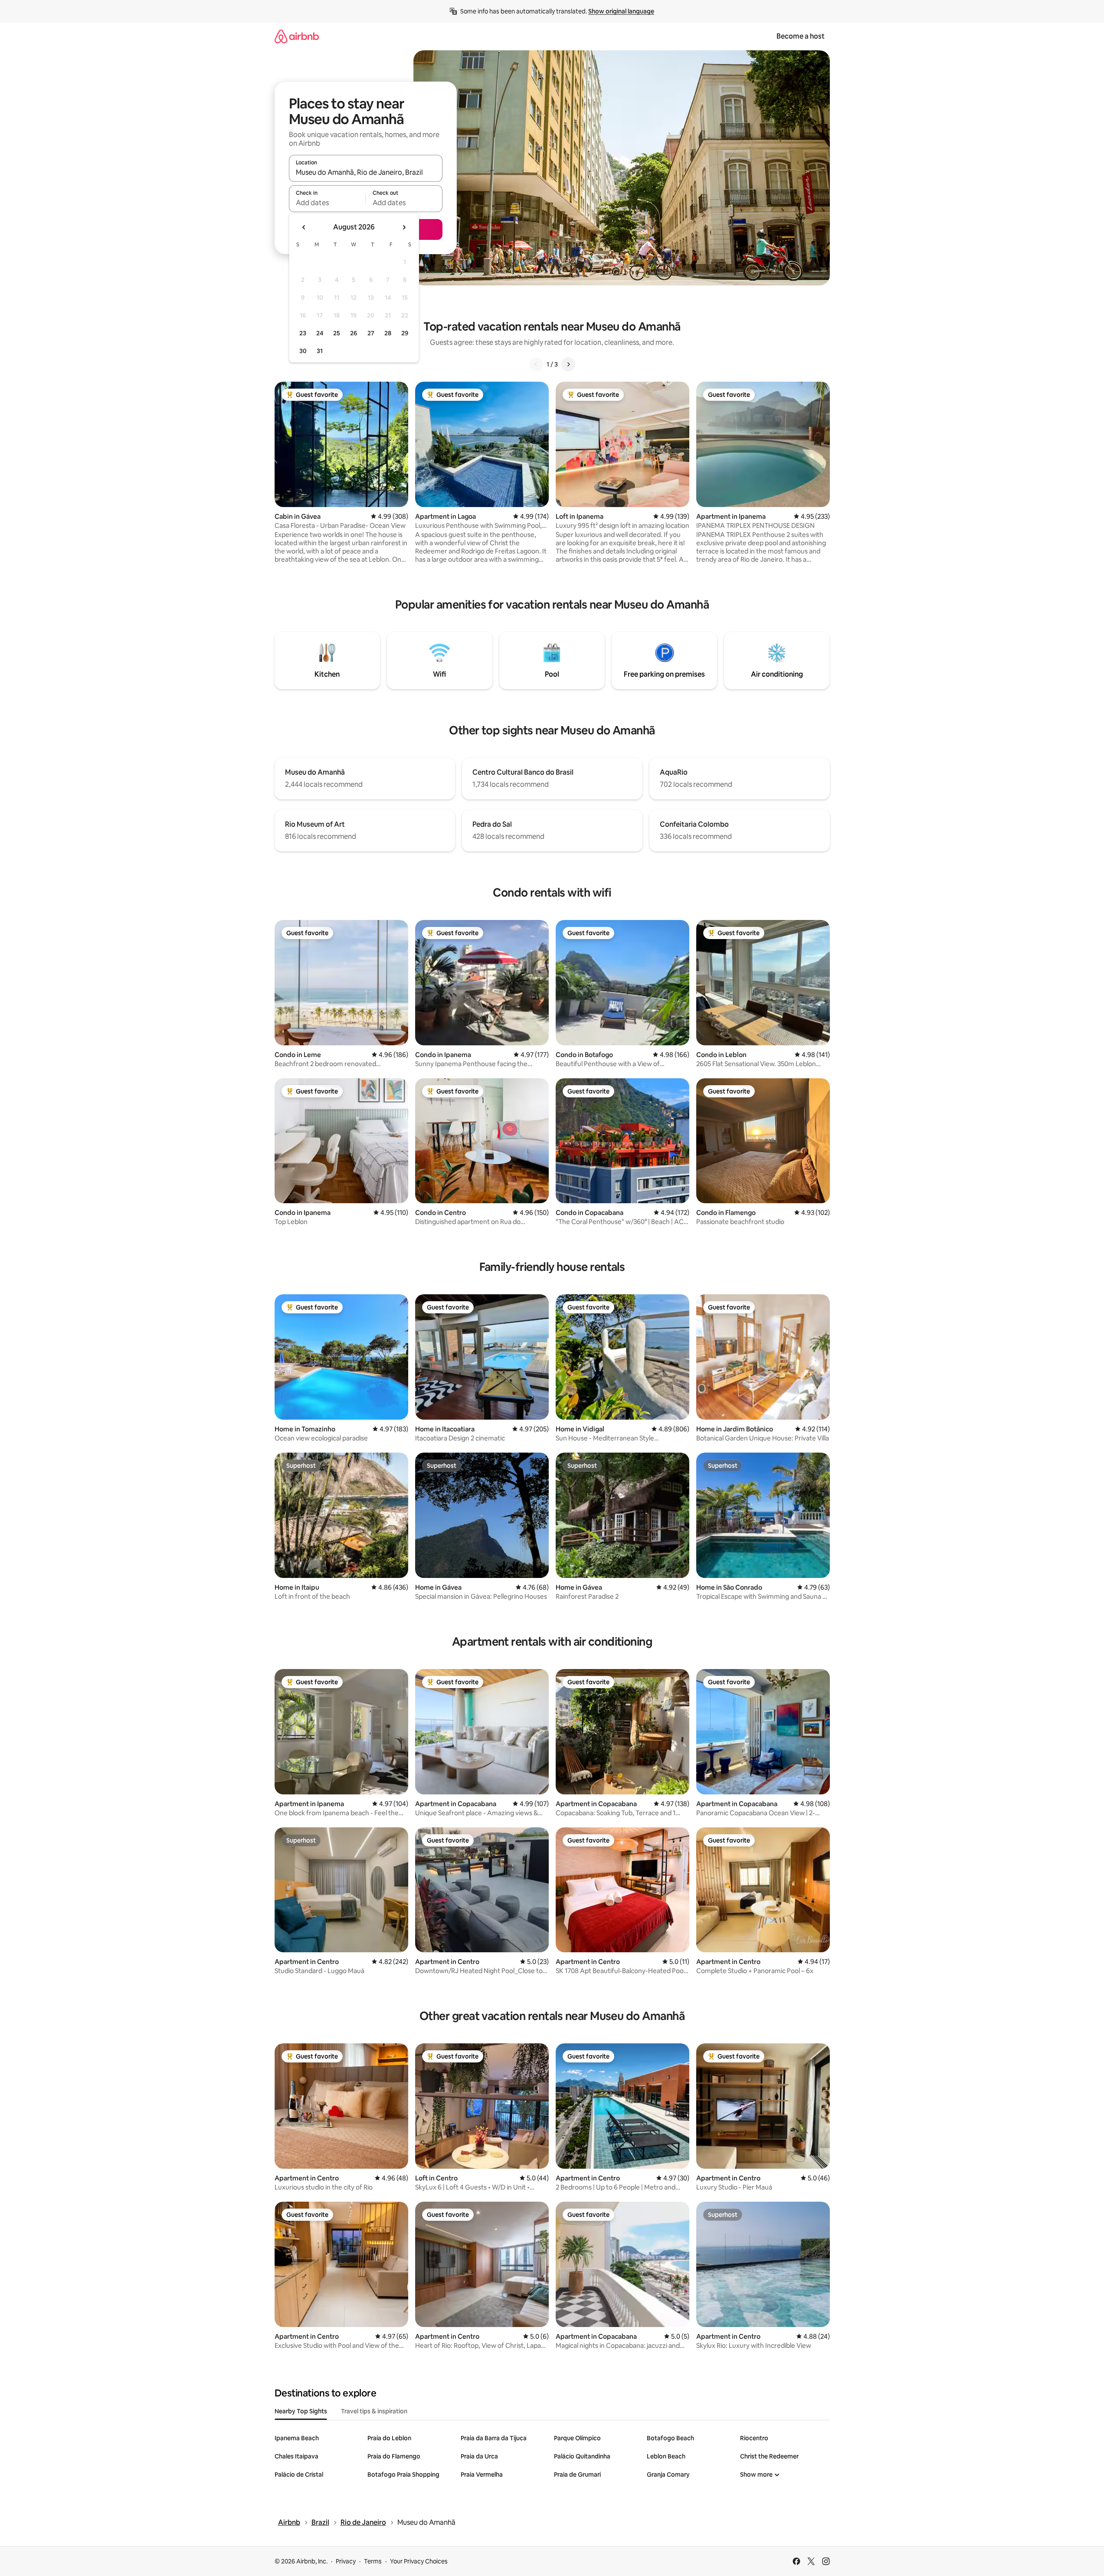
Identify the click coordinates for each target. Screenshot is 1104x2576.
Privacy (346, 2561)
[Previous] (536, 364)
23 (303, 333)
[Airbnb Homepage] (297, 36)
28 (388, 333)
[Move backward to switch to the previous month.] (304, 227)
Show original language (621, 11)
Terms (373, 2561)
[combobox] (366, 172)
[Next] (568, 364)
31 (320, 351)
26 (354, 333)
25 (337, 333)
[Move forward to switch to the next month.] (404, 227)
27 (371, 333)
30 (303, 351)
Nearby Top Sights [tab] (301, 2411)
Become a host (801, 36)
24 (320, 333)
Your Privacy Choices (419, 2561)
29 (405, 333)
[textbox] (327, 203)
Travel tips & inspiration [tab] (374, 2411)
